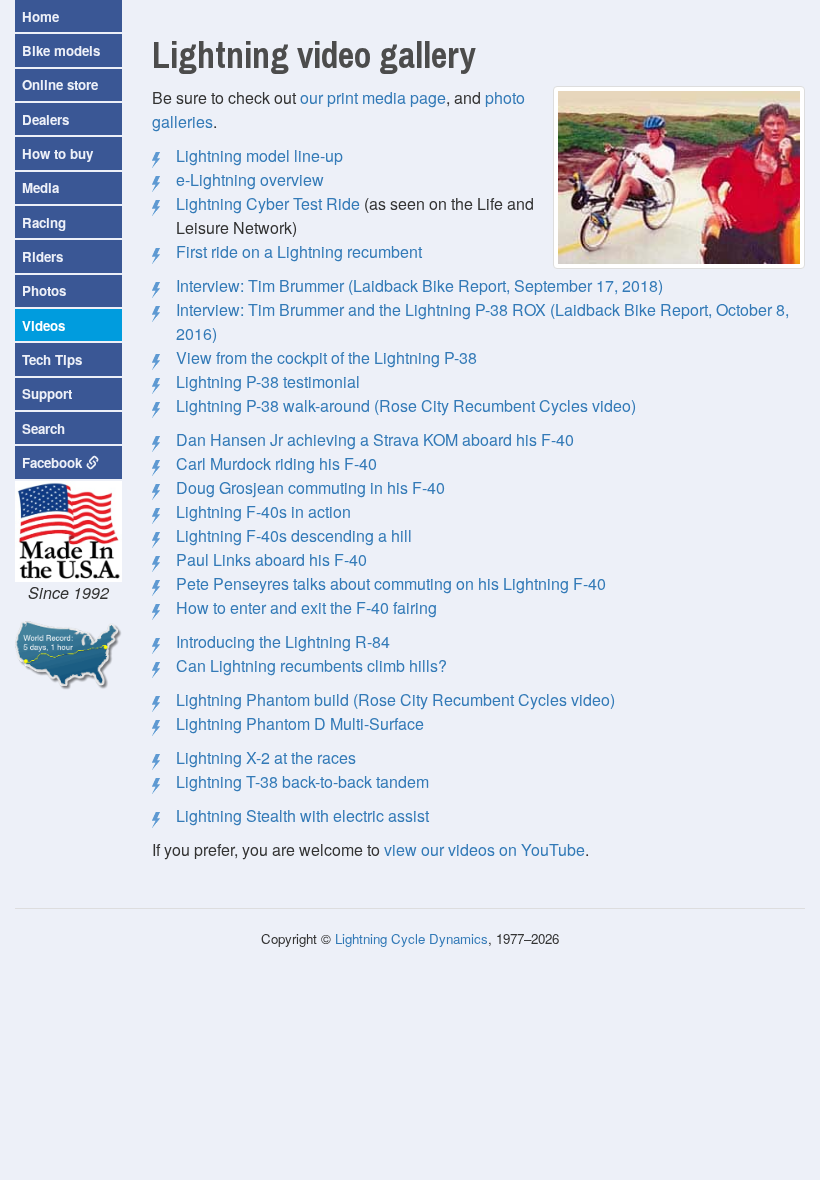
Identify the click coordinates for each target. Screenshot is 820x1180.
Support (47, 393)
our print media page (373, 97)
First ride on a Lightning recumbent (299, 251)
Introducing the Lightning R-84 (283, 641)
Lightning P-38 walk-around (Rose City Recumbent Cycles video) (406, 405)
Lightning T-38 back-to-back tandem (302, 781)
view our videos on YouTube (484, 849)
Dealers (45, 119)
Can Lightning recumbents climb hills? (311, 665)
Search (43, 428)
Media (40, 187)
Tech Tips (52, 359)
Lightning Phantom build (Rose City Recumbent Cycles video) (395, 699)
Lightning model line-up (259, 155)
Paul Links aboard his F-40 (271, 559)
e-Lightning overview (250, 179)
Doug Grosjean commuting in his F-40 (310, 487)
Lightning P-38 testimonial (268, 381)
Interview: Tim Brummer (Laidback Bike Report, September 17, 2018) (419, 285)
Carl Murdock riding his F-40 (276, 463)
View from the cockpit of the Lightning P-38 (326, 357)
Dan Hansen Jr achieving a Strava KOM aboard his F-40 (375, 439)
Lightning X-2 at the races (266, 757)
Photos (44, 290)
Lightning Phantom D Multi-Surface (300, 723)
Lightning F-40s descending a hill (294, 535)
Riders (42, 256)
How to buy (57, 153)
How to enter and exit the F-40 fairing (306, 607)
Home (40, 16)
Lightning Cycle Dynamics (411, 938)
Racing (44, 222)
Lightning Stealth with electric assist (302, 815)
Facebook (54, 462)
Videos (43, 325)
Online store (60, 84)
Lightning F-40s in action (263, 511)
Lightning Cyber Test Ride (268, 203)
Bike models (61, 50)
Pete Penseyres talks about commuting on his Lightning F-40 (391, 583)
